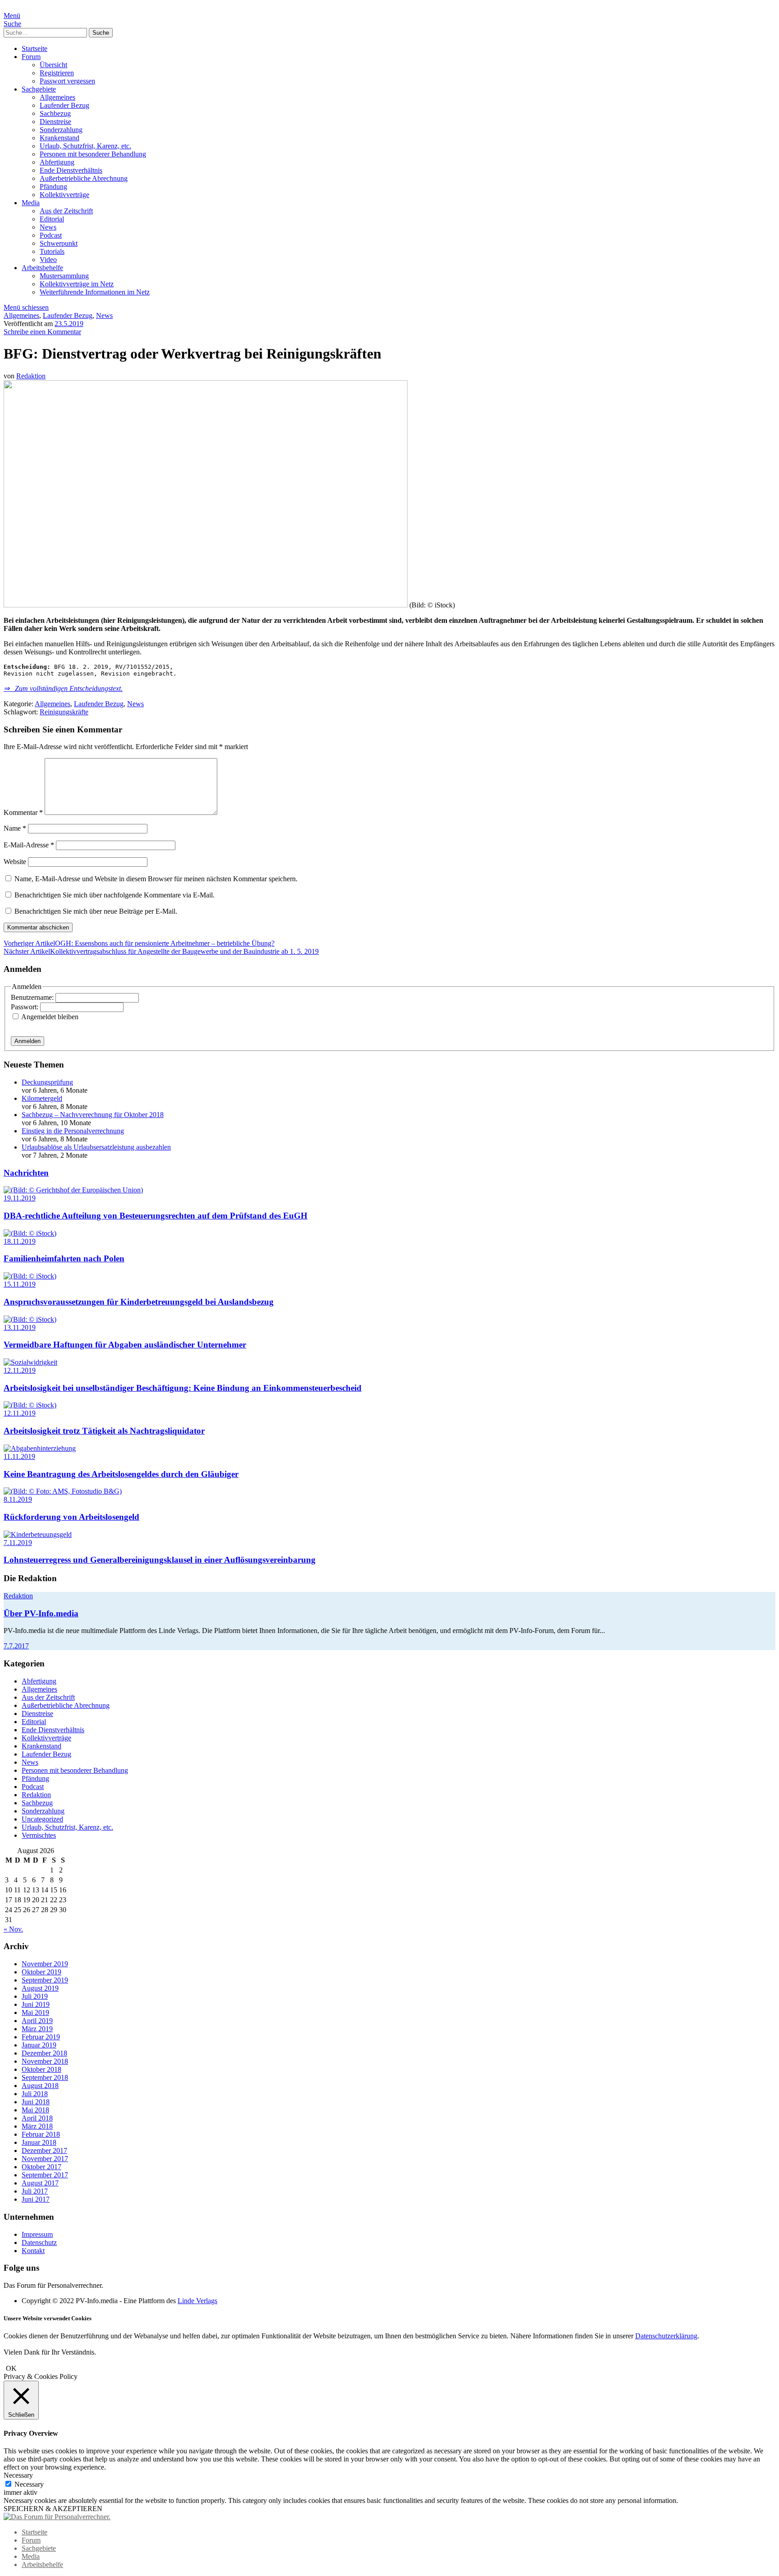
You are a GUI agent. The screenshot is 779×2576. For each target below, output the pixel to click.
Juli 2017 (35, 2191)
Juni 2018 (36, 2102)
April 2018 (37, 2118)
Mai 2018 (35, 2110)
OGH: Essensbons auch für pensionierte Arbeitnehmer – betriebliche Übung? (139, 943)
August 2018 (40, 2086)
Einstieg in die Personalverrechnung (73, 1131)
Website (15, 862)
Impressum (37, 2234)
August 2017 (40, 2183)
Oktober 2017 (41, 2167)
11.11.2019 (19, 1456)
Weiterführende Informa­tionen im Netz (95, 292)
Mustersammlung (64, 276)
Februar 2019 (41, 2037)
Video (48, 260)
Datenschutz (39, 2242)
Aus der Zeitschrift (66, 211)
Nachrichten (26, 1173)
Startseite (34, 48)
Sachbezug (55, 113)
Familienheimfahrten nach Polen (64, 1258)
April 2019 (37, 2021)
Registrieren (57, 73)
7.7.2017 (16, 1646)
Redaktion (31, 376)
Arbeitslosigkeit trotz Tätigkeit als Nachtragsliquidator (104, 1431)
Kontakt (33, 2251)
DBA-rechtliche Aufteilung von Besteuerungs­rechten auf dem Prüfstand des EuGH (156, 1216)
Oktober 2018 (41, 2069)
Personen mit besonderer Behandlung (93, 154)
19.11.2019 (20, 1198)
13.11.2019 (20, 1327)
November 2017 (45, 2159)
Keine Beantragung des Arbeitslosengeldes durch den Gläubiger (121, 1474)
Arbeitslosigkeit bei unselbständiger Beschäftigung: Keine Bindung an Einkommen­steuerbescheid (183, 1388)
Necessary (29, 2484)
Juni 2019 (36, 2004)
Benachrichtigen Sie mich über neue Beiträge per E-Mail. (96, 911)
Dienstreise (55, 122)
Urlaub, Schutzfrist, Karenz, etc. (85, 146)
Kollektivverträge (64, 195)
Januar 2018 (39, 2142)
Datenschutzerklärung (666, 2336)
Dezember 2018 (44, 2053)
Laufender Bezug (64, 105)
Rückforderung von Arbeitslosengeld (71, 1517)
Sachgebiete (39, 89)
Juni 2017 (36, 2199)
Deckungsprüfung (47, 1082)
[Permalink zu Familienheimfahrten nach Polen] (30, 1233)
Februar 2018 (41, 2134)
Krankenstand (60, 138)
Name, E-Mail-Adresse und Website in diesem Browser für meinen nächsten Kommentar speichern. (156, 879)
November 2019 (45, 1964)
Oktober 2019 (41, 1972)
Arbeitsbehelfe (42, 268)
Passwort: (25, 1007)
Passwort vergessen (67, 81)
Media (31, 203)
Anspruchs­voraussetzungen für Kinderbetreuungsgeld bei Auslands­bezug (139, 1302)
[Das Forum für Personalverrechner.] (57, 2517)
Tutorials (52, 251)
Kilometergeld (42, 1098)
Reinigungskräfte (64, 712)
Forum (31, 57)
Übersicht (53, 65)
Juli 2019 (35, 1996)
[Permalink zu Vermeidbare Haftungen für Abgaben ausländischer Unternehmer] (30, 1319)
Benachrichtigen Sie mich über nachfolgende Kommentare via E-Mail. (115, 895)
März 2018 (37, 2126)
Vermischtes (39, 1835)
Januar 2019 (39, 2045)
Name (15, 828)
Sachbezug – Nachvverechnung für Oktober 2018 (93, 1115)
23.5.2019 (69, 324)
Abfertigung (57, 162)
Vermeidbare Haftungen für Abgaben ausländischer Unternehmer (125, 1345)
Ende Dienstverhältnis (71, 170)
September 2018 (45, 2077)
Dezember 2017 (44, 2150)
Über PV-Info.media (41, 1613)
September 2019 (45, 1980)
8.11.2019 (18, 1499)
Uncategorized (42, 1819)
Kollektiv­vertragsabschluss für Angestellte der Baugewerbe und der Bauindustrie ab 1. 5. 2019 (161, 951)
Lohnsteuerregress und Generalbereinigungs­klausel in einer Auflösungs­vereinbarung (160, 1560)
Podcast (51, 235)
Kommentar (23, 812)
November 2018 (45, 2061)
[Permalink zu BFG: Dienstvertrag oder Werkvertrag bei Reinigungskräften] (206, 605)
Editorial (52, 219)
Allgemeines (57, 97)
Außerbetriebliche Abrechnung (84, 178)
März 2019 (37, 2029)
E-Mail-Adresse (29, 845)
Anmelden (27, 1041)
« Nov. (13, 1929)
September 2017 (45, 2175)
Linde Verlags (197, 2301)
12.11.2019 (20, 1370)
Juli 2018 (35, 2094)
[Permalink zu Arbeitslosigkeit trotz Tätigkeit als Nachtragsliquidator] (30, 1405)
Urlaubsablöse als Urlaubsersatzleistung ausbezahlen (96, 1147)
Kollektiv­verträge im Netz (77, 284)
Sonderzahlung (61, 130)
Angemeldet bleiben (50, 1017)
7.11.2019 (18, 1543)
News (48, 227)
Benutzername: (33, 997)
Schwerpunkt (59, 243)
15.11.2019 (20, 1284)
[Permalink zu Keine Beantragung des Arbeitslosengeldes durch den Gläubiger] (40, 1448)
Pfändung (53, 186)
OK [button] (11, 2368)
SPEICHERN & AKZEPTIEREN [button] (53, 2509)
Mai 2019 (35, 2012)
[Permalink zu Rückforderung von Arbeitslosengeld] (63, 1491)
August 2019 (40, 1988)
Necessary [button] (18, 2475)
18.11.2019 (20, 1241)
